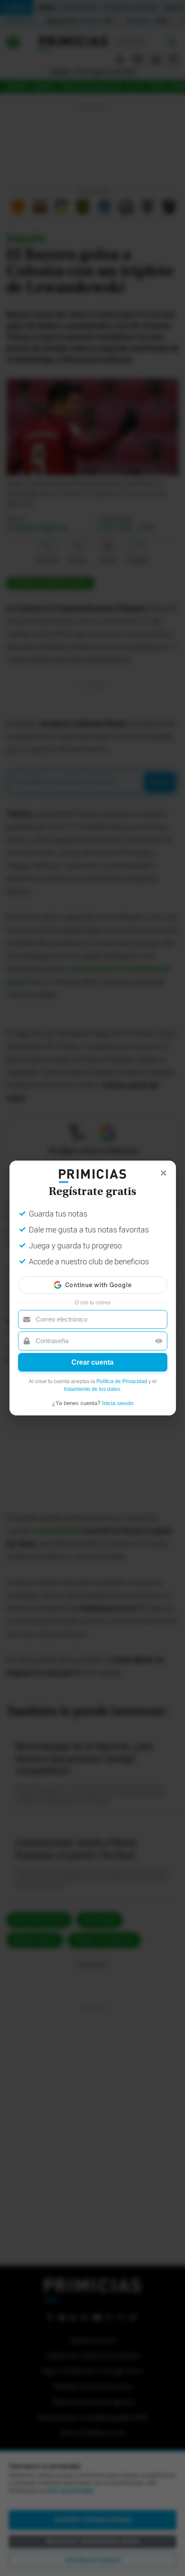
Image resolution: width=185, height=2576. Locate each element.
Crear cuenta (92, 1362)
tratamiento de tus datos (92, 1389)
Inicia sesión (118, 1403)
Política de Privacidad (122, 1381)
